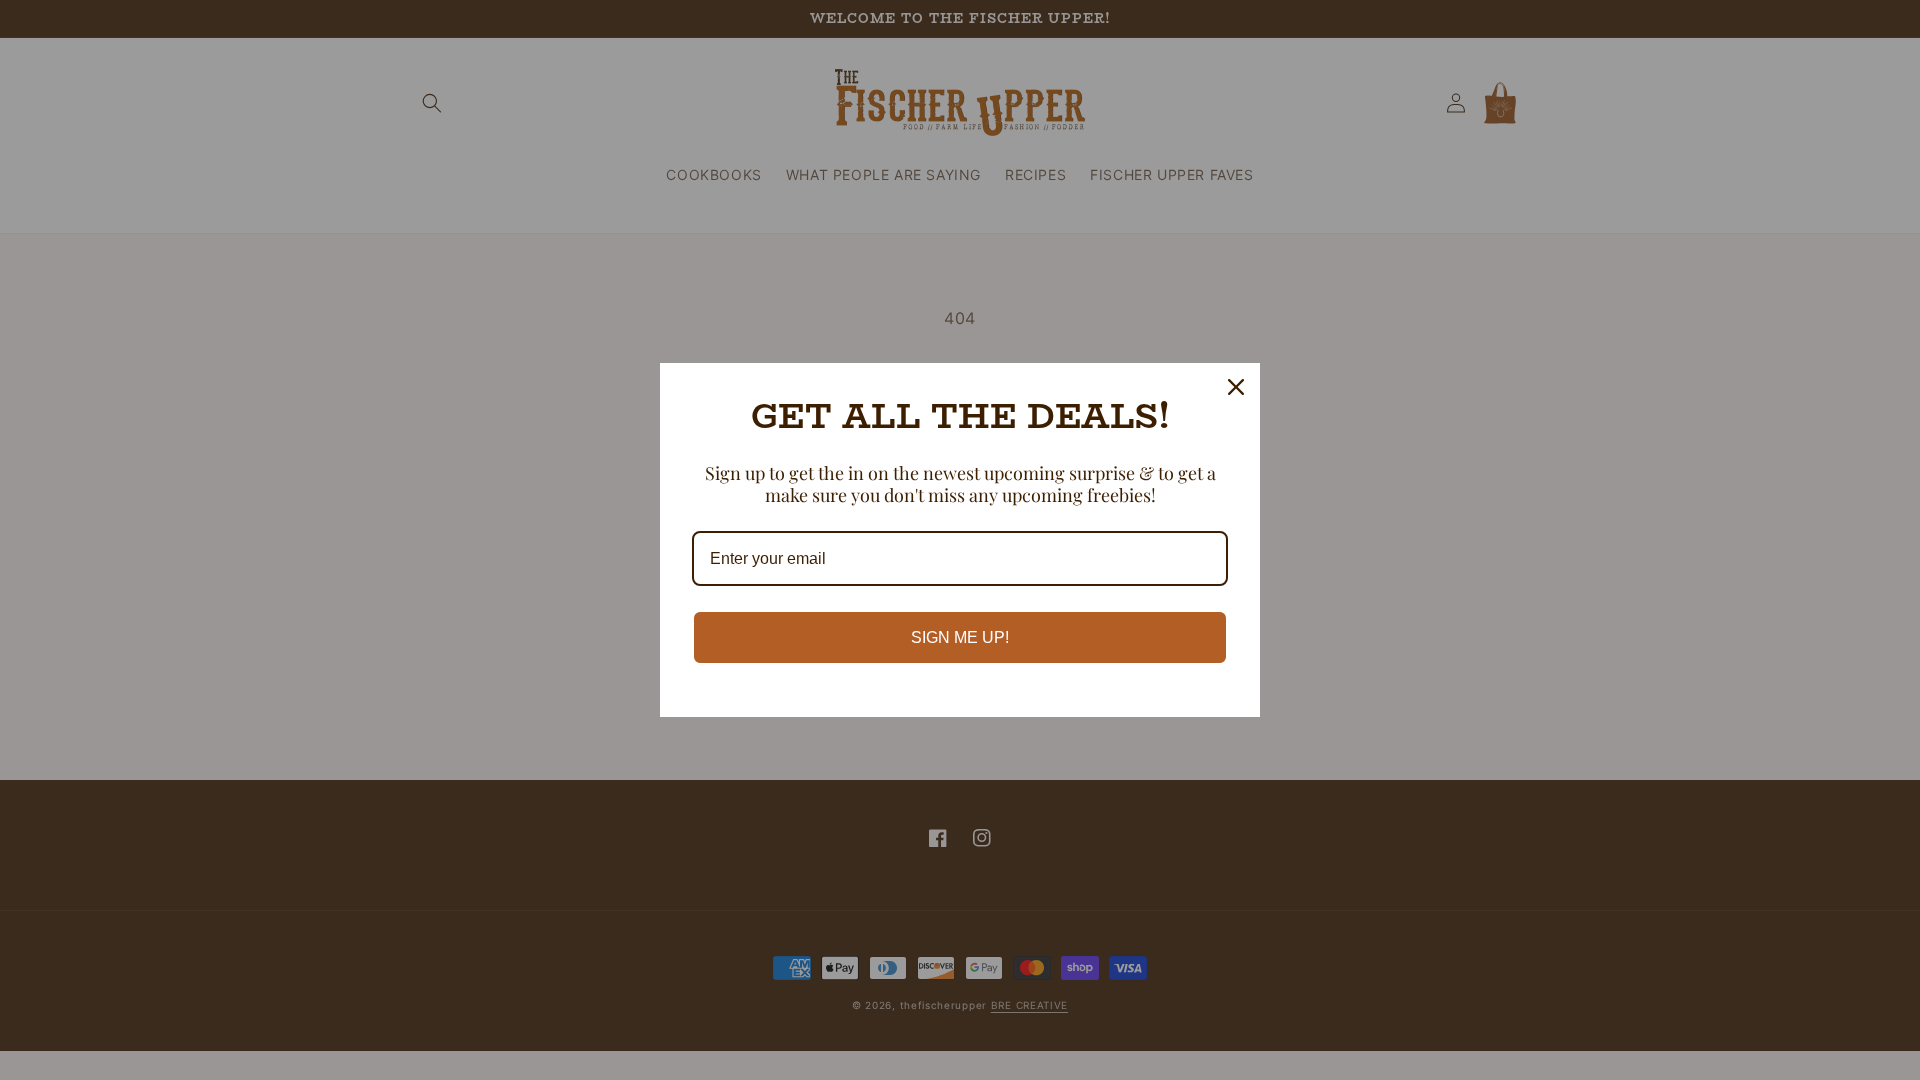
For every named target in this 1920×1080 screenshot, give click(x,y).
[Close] (1236, 387)
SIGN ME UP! (960, 637)
